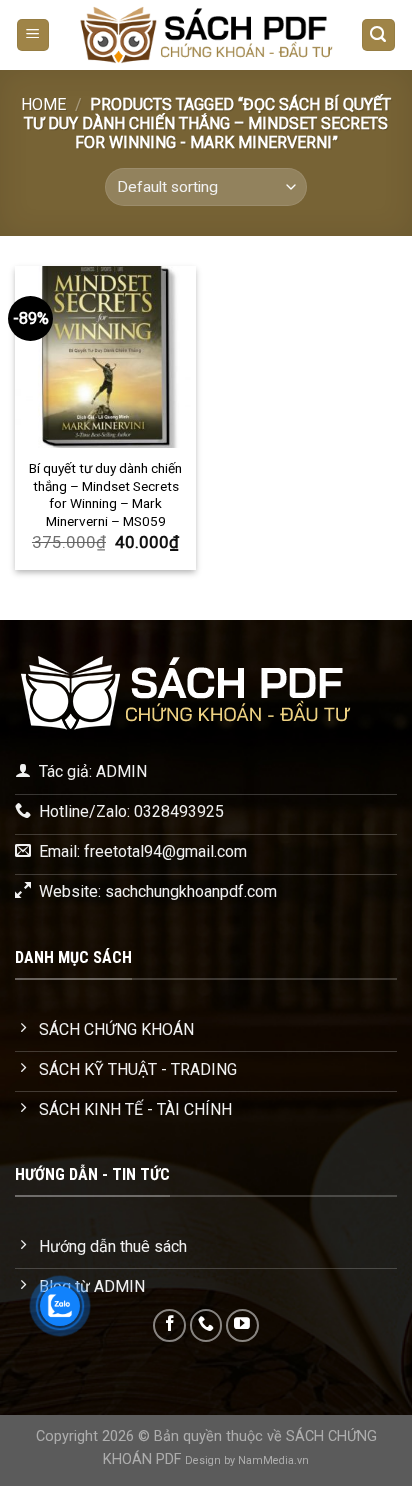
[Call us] (206, 1325)
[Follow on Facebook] (169, 1325)
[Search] (379, 35)
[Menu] (33, 35)
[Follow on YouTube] (242, 1325)
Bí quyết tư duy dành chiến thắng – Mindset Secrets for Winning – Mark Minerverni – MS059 (105, 494)
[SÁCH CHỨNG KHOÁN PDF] (206, 35)
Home (43, 104)
